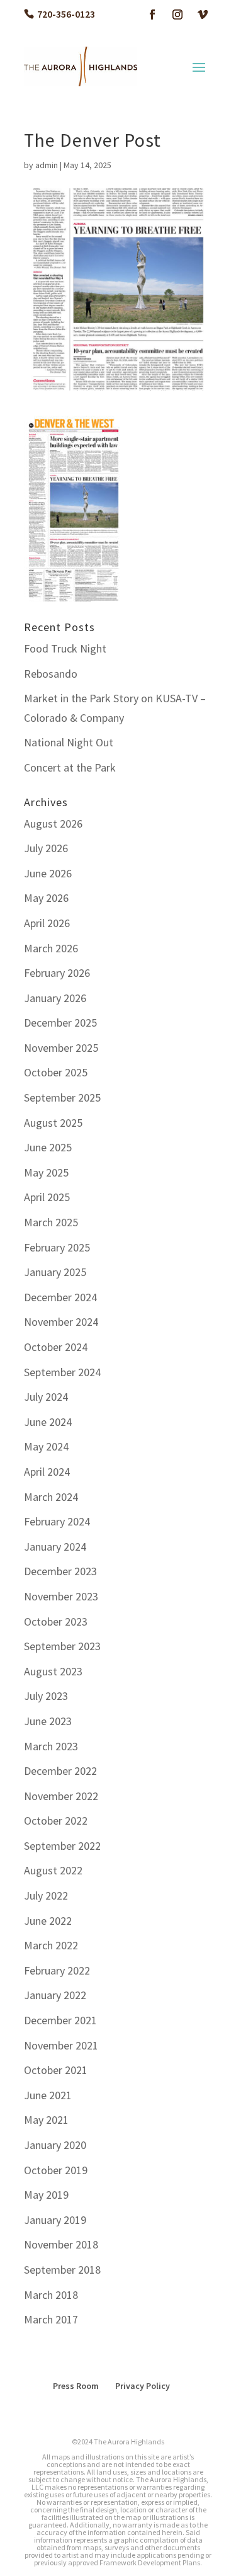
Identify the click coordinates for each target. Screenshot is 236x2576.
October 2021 (56, 2070)
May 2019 (46, 2195)
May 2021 (46, 2120)
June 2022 (48, 1921)
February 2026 (57, 973)
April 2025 (47, 1197)
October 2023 (56, 1621)
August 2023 (53, 1671)
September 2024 (62, 1372)
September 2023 (62, 1646)
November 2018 (61, 2244)
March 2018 (51, 2295)
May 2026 (46, 898)
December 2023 (60, 1571)
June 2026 (48, 873)
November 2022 (61, 1796)
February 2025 (57, 1247)
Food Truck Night (65, 648)
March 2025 (51, 1222)
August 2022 (53, 1870)
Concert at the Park (70, 767)
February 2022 (57, 1970)
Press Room (76, 2386)
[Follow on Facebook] (152, 14)
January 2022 (55, 1995)
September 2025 (62, 1097)
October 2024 (56, 1347)
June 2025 (48, 1147)
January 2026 (55, 998)
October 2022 (56, 1821)
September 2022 (62, 1846)
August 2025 (53, 1123)
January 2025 (55, 1272)
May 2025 (46, 1172)
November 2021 (61, 2045)
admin (47, 165)
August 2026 (53, 824)
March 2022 (51, 1945)
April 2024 (47, 1472)
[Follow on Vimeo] (203, 14)
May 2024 (46, 1446)
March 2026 (51, 948)
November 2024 (61, 1322)
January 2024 (55, 1547)
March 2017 (51, 2319)
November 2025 (61, 1048)
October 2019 (56, 2170)
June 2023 (48, 1721)
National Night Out (69, 742)
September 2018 (62, 2270)
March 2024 (51, 1497)
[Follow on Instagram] (177, 14)
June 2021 (48, 2095)
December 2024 (60, 1297)
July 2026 (46, 848)
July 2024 (46, 1397)
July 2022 (46, 1895)
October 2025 (56, 1072)
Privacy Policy (143, 2386)
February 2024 (57, 1521)
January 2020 (55, 2145)
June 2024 (48, 1422)
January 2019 (55, 2220)
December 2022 (60, 1771)
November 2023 (61, 1596)
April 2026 (47, 923)
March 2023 (51, 1746)
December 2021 (60, 2020)
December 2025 (60, 1023)
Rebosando (51, 674)
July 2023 (46, 1696)
